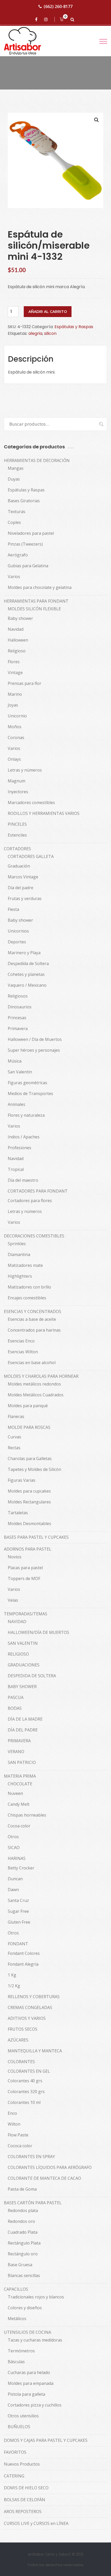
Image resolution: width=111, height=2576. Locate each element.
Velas (13, 1600)
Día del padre (21, 888)
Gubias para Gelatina (28, 566)
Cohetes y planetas (26, 974)
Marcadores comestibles (31, 803)
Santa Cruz (18, 1900)
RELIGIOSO (18, 1654)
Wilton (14, 2124)
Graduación (19, 866)
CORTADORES (17, 849)
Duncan (15, 1879)
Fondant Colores (24, 1953)
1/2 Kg (14, 1986)
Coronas (16, 738)
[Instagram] (47, 19)
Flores (14, 662)
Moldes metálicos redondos (34, 1384)
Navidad (16, 629)
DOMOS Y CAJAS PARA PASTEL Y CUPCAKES (46, 2440)
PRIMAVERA (19, 1741)
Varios (14, 577)
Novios (15, 1557)
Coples (14, 522)
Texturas (17, 512)
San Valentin (20, 1072)
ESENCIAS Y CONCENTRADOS (33, 1311)
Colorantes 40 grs (25, 2081)
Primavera (18, 1028)
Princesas (17, 1018)
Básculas (16, 2362)
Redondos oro (21, 2221)
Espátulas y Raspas (74, 327)
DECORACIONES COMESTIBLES (34, 1236)
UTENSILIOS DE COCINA (27, 2332)
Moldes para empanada (31, 2383)
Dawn (13, 1890)
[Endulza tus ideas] (27, 41)
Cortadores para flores (30, 1201)
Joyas (13, 705)
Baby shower (20, 618)
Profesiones (19, 1148)
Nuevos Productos (22, 2464)
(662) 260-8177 (58, 6)
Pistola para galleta (26, 2394)
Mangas (16, 468)
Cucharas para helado (29, 2372)
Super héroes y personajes (34, 1050)
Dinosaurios (20, 1007)
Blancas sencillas (24, 2275)
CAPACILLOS (16, 2289)
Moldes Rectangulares (29, 1502)
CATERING (14, 2476)
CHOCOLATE (20, 1784)
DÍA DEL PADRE (23, 1730)
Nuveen (15, 1793)
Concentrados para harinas (34, 1330)
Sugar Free (18, 1911)
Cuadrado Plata (23, 2232)
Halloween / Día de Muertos (35, 1039)
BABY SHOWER (22, 1687)
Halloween (18, 640)
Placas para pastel (25, 1568)
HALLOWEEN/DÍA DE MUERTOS (38, 1632)
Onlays (14, 759)
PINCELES (17, 824)
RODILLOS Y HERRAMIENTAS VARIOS (44, 813)
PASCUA (16, 1697)
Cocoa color (19, 1826)
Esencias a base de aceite (32, 1319)
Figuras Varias (22, 1480)
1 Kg (12, 1975)
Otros (13, 1837)
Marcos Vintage (23, 877)
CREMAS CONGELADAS (30, 2007)
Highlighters (20, 1276)
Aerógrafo (18, 555)
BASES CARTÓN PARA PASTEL (33, 2203)
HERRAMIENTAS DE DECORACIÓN (37, 460)
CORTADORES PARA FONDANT (38, 1191)
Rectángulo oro (23, 2254)
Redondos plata (23, 2210)
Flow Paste (18, 2135)
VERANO (16, 1752)
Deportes (17, 942)
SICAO (14, 1848)
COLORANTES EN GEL (29, 2071)
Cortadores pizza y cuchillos (35, 2405)
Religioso (17, 651)
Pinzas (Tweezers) (25, 544)
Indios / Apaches (24, 1137)
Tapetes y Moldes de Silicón (34, 1469)
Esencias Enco (21, 1341)
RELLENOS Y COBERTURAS (34, 1997)
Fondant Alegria (23, 1964)
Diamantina (19, 1254)
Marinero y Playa (24, 953)
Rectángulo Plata (24, 2243)
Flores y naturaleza (26, 1115)
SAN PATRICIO (22, 1762)
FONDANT (18, 1944)
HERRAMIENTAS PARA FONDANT (36, 601)
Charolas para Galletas (30, 1459)
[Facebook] (37, 19)
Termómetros (21, 2351)
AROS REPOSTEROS (23, 2512)
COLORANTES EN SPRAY (31, 2157)
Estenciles (17, 835)
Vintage (15, 673)
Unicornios (18, 931)
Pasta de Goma (22, 2189)
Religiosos (18, 996)
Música (15, 1061)
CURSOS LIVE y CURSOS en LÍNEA (36, 2523)
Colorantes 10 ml (24, 2102)
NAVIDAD (17, 1622)
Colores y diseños (25, 2308)
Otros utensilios (23, 2416)
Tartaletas (18, 1513)
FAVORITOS (15, 2452)
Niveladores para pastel (31, 533)
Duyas (14, 479)
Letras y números (25, 770)
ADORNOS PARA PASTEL (28, 1549)
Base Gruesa (20, 2265)
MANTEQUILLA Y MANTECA (35, 2051)
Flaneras (16, 1416)
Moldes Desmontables (29, 1524)
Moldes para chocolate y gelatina (40, 587)
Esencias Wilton (23, 1352)
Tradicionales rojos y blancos (36, 2297)
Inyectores (18, 792)
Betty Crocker (21, 1868)
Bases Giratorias (24, 501)
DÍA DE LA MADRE (25, 1719)
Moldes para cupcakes (29, 1491)
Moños (15, 727)
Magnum (17, 781)
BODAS (15, 1708)
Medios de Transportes (30, 1093)
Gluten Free (19, 1922)
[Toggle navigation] (103, 41)
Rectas (14, 1448)
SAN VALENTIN (23, 1643)
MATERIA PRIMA (20, 1776)
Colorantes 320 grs (26, 2092)
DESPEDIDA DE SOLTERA (32, 1676)
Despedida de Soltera (28, 963)
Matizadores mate (25, 1265)
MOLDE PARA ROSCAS (29, 1427)
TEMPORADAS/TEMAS (26, 1614)
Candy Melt (19, 1804)
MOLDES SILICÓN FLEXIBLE (34, 609)
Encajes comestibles (27, 1298)
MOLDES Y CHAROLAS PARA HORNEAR (41, 1376)
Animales (17, 1104)
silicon (50, 333)
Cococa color (20, 2146)
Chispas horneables (27, 1815)
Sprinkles (17, 1244)
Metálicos (17, 2319)
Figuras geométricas (27, 1083)
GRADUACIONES (24, 1665)
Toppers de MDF (24, 1578)
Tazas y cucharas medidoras (35, 2340)
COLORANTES (21, 2062)
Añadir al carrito (48, 312)
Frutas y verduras (25, 898)
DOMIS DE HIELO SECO (26, 2488)
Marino (15, 694)
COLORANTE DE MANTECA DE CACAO (44, 2178)
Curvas (14, 1437)
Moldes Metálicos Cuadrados (36, 1395)
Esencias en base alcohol (32, 1363)
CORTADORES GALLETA (31, 856)
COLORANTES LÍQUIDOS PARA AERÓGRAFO (50, 2167)
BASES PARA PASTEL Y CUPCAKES (36, 1537)
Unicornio (17, 716)
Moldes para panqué (28, 1406)
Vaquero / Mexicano (27, 985)
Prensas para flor (25, 683)
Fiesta (13, 909)
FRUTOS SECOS (23, 2029)
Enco (12, 2113)
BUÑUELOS (19, 2427)
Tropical (16, 1169)
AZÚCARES (18, 2040)
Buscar (99, 424)
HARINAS (17, 1858)
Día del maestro (23, 1180)
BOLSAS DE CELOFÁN (25, 2500)
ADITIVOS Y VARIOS (27, 2018)
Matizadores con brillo (29, 1287)
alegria (35, 333)
